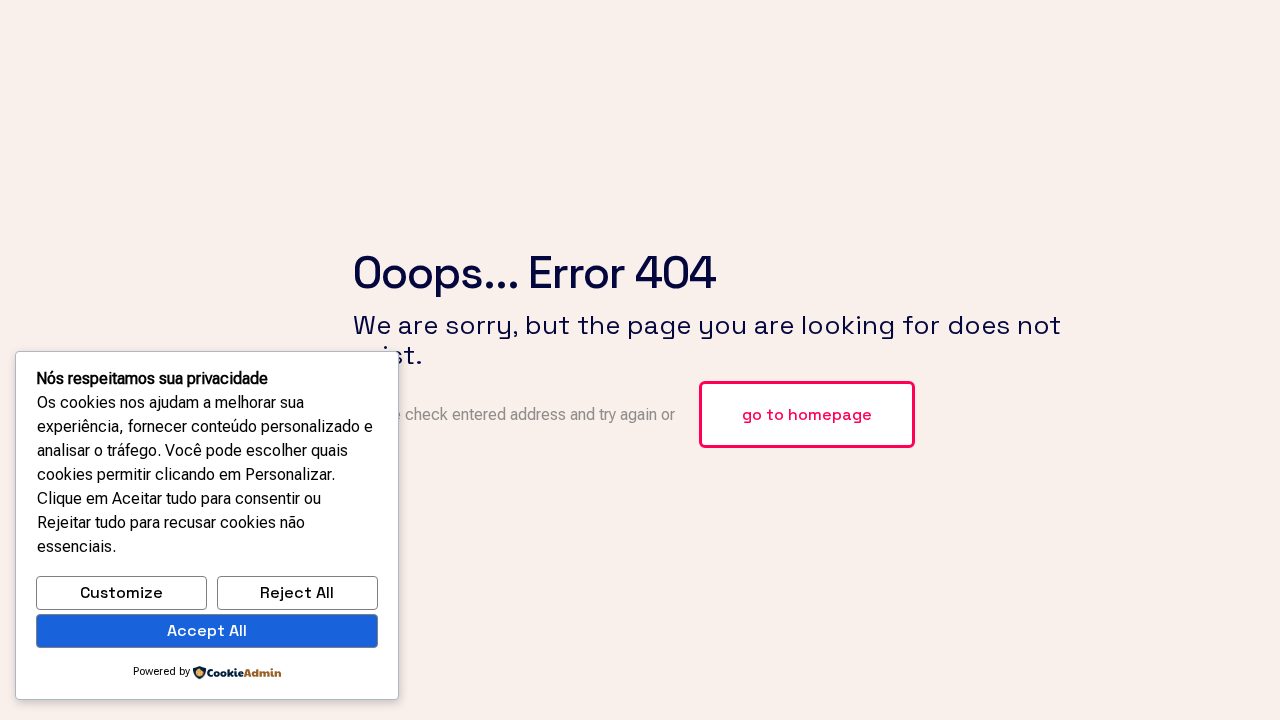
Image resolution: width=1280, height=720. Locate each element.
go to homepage (807, 414)
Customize (121, 592)
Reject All (297, 592)
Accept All (207, 630)
